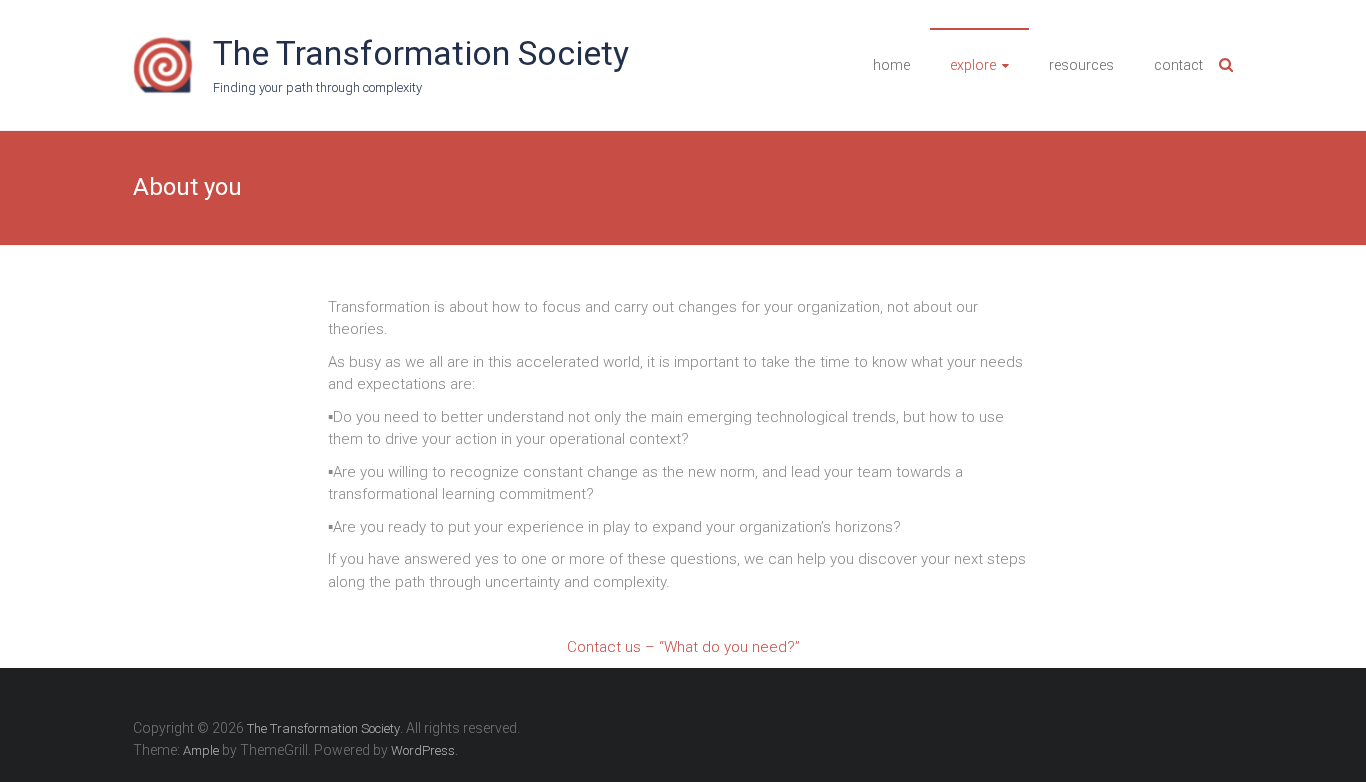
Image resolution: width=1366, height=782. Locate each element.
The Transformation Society (421, 53)
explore (973, 65)
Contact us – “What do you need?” (683, 647)
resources (1081, 65)
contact (1178, 65)
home (891, 65)
